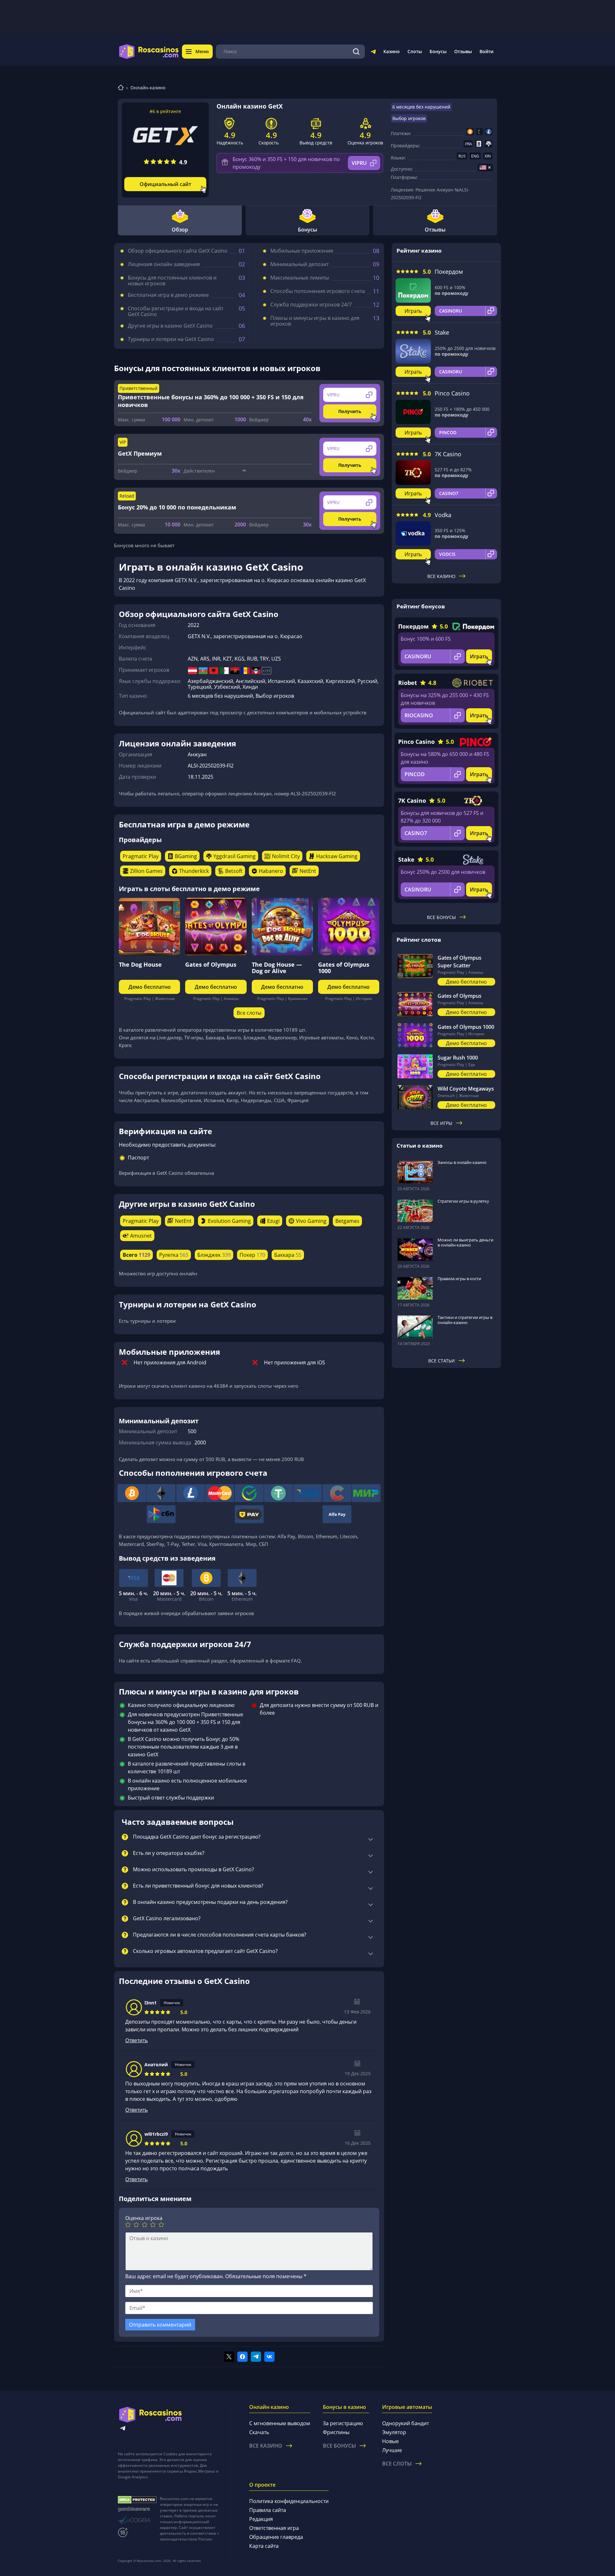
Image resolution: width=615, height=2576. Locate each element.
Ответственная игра (274, 2528)
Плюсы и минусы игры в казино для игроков (315, 321)
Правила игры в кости (459, 1279)
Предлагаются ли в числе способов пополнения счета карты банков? (220, 1935)
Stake (442, 332)
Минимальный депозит (299, 264)
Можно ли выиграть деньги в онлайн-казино (465, 1242)
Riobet (408, 683)
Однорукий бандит (406, 2423)
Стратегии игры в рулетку (463, 1201)
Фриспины (336, 2432)
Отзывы (463, 51)
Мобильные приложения (302, 251)
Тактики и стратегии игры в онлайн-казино (465, 1320)
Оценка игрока (144, 2218)
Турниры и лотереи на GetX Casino (171, 339)
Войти (486, 51)
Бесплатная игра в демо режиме (168, 295)
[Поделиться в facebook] (242, 2357)
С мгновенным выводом (280, 2423)
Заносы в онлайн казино (462, 1162)
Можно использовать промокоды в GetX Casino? (193, 1870)
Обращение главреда (276, 2537)
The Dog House (140, 964)
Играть (413, 311)
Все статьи (442, 1361)
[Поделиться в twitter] (229, 2357)
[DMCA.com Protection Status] (137, 2500)
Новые (390, 2441)
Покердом (449, 272)
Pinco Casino (452, 393)
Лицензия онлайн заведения (164, 264)
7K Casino (448, 454)
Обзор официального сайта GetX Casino (178, 251)
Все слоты (249, 1013)
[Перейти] (373, 53)
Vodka (443, 515)
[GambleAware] (137, 2509)
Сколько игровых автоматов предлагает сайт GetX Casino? (205, 1951)
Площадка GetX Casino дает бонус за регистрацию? (197, 1837)
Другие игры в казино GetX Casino (170, 326)
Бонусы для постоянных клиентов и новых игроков (172, 280)
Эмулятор (394, 2432)
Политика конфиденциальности (289, 2501)
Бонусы (438, 51)
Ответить (136, 2040)
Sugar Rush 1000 (458, 1058)
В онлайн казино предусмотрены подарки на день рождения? (210, 1902)
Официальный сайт (165, 184)
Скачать (259, 2432)
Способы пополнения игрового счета (318, 291)
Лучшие (392, 2450)
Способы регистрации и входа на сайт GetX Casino (176, 311)
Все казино (441, 576)
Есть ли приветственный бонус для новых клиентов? (198, 1886)
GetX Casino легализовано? (167, 1919)
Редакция (261, 2519)
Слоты (415, 51)
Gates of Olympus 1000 (344, 968)
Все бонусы (441, 917)
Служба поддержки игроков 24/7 (311, 305)
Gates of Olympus (211, 964)
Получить (350, 411)
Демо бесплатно (150, 987)
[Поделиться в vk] (269, 2357)
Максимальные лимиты (300, 278)
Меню (202, 51)
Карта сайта (264, 2546)
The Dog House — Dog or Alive (277, 968)
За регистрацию (343, 2423)
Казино (392, 51)
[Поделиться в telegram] (256, 2357)
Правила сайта (268, 2510)
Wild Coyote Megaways (466, 1089)
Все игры (441, 1123)
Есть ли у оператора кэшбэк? (169, 1853)
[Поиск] (356, 52)
